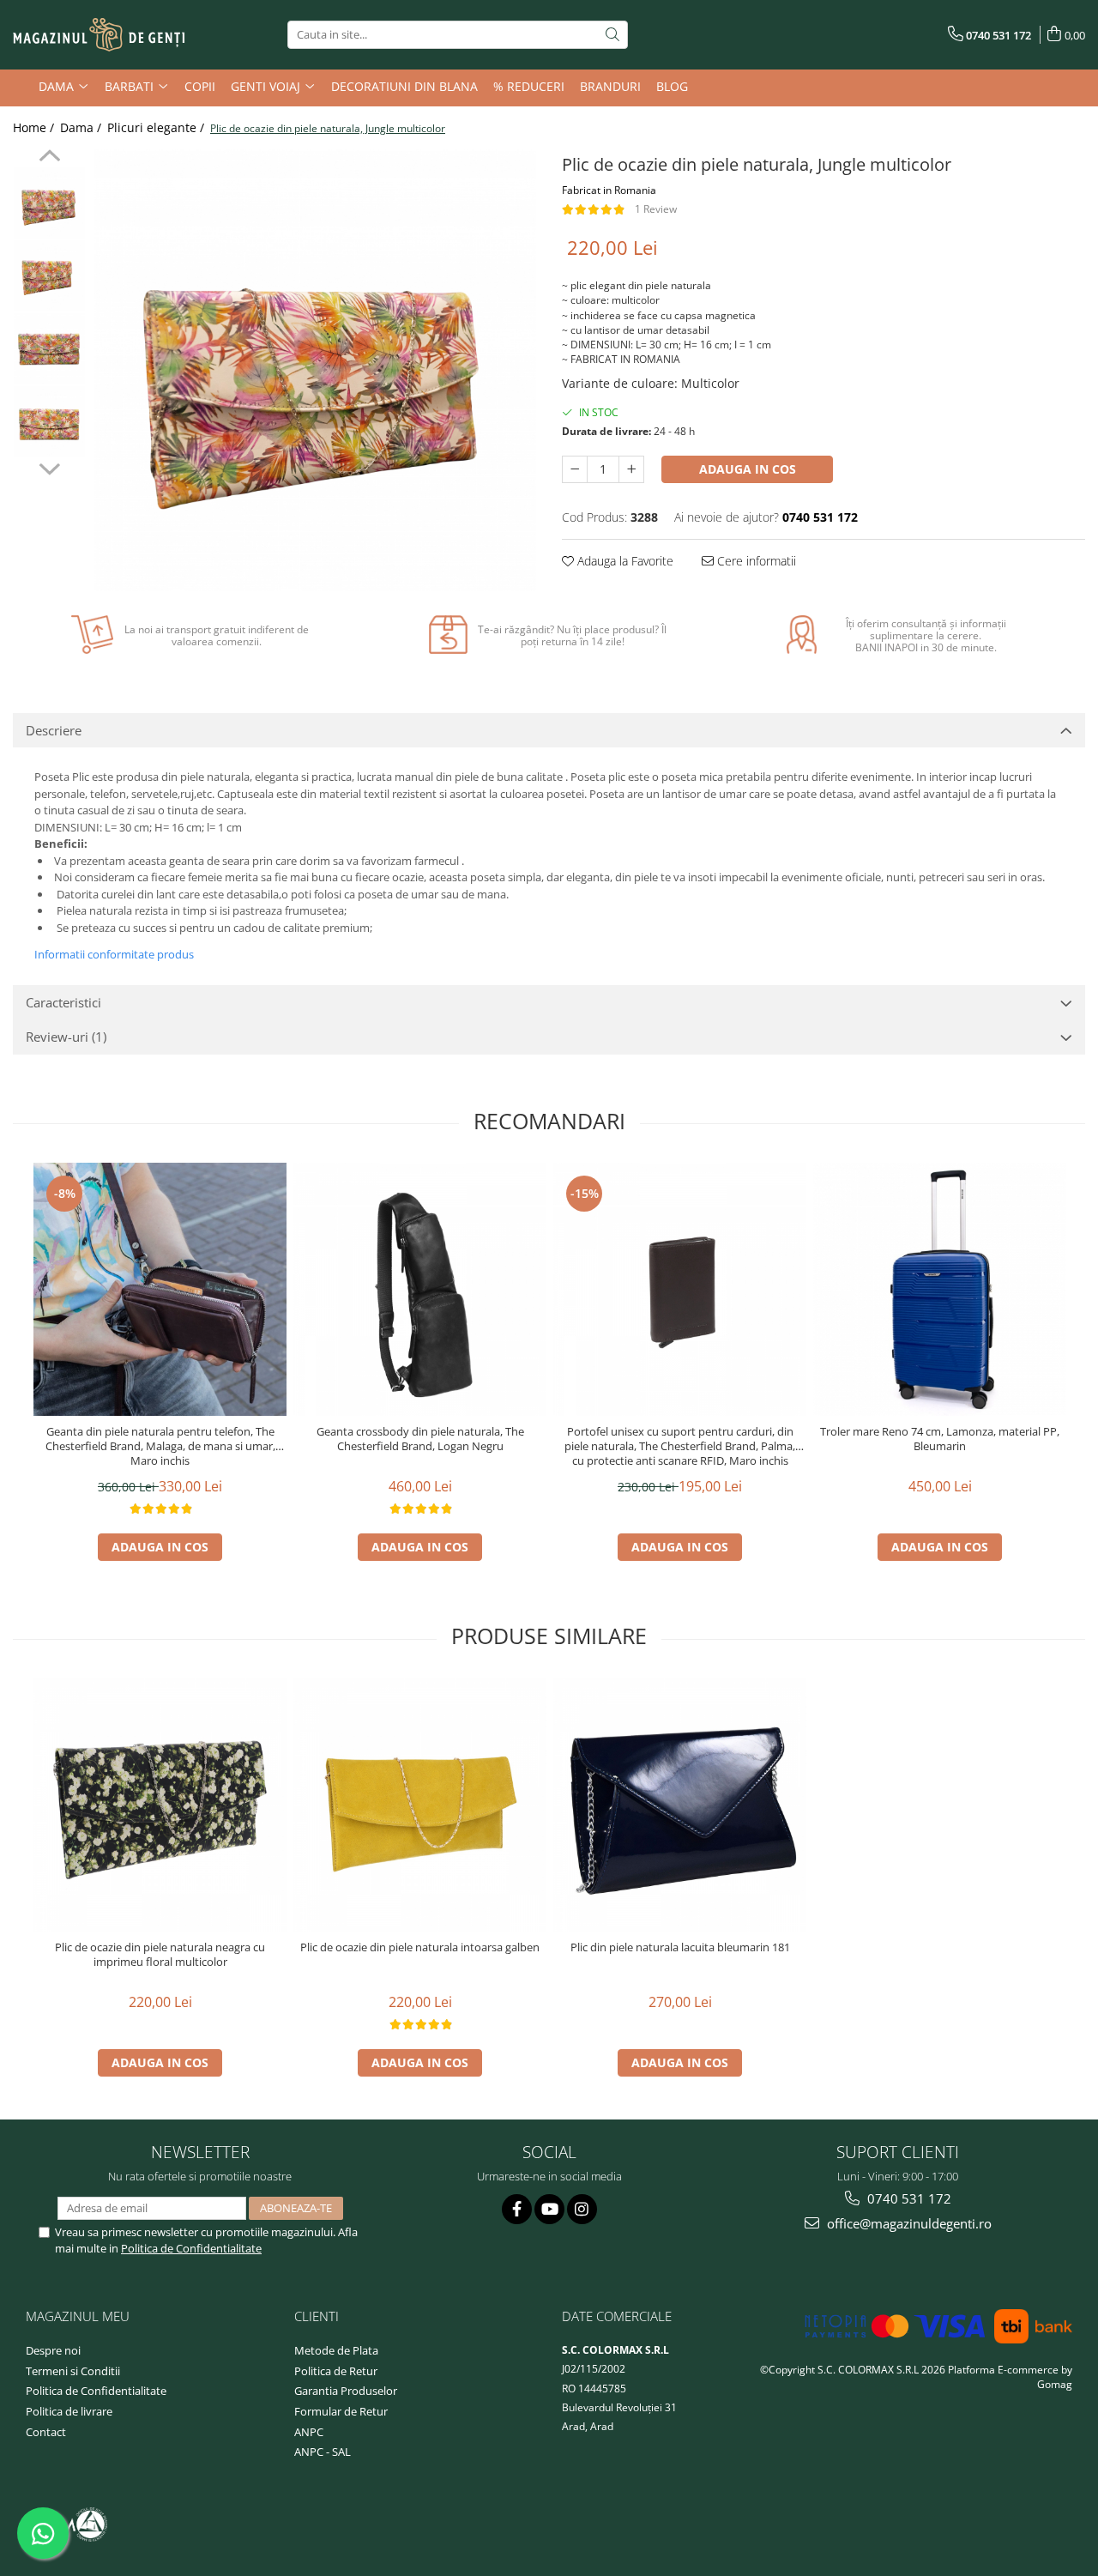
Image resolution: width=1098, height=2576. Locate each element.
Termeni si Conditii (73, 2371)
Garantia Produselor (346, 2391)
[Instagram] (582, 2209)
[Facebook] (517, 2209)
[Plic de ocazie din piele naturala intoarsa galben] (420, 1805)
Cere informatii (755, 561)
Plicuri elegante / (157, 127)
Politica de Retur (336, 2371)
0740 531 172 (908, 2198)
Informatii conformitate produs (114, 954)
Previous (49, 158)
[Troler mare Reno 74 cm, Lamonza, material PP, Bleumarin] (940, 1289)
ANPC (309, 2432)
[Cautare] (612, 35)
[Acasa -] (99, 35)
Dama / (82, 127)
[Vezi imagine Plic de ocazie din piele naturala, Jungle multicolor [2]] (49, 349)
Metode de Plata (336, 2350)
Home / (35, 127)
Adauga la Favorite (624, 561)
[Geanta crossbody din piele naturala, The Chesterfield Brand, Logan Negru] (420, 1289)
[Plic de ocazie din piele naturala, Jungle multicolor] (315, 370)
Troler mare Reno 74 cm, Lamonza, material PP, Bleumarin (940, 1439)
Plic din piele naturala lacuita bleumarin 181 (680, 1947)
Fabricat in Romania (609, 190)
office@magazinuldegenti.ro (908, 2223)
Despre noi (53, 2350)
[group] (315, 370)
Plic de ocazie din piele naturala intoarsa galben (420, 1947)
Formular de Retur (341, 2411)
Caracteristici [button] (63, 1002)
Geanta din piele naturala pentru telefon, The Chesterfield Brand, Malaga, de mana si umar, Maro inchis (160, 1446)
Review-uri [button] (66, 1037)
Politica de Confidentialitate (191, 2248)
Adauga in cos (748, 469)
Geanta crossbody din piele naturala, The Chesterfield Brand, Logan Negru (420, 1439)
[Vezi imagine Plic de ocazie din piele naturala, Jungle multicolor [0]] (49, 203)
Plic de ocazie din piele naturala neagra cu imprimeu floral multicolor (160, 1955)
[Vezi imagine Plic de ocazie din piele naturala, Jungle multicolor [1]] (49, 276)
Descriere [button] (54, 730)
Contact (46, 2432)
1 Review (656, 209)
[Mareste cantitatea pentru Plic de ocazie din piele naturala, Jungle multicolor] (631, 469)
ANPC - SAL (323, 2452)
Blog (672, 86)
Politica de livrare (69, 2411)
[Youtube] (549, 2209)
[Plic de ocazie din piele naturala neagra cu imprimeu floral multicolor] (160, 1805)
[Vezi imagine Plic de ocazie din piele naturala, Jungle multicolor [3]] (49, 422)
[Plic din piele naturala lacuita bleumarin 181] (680, 1805)
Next (49, 467)
